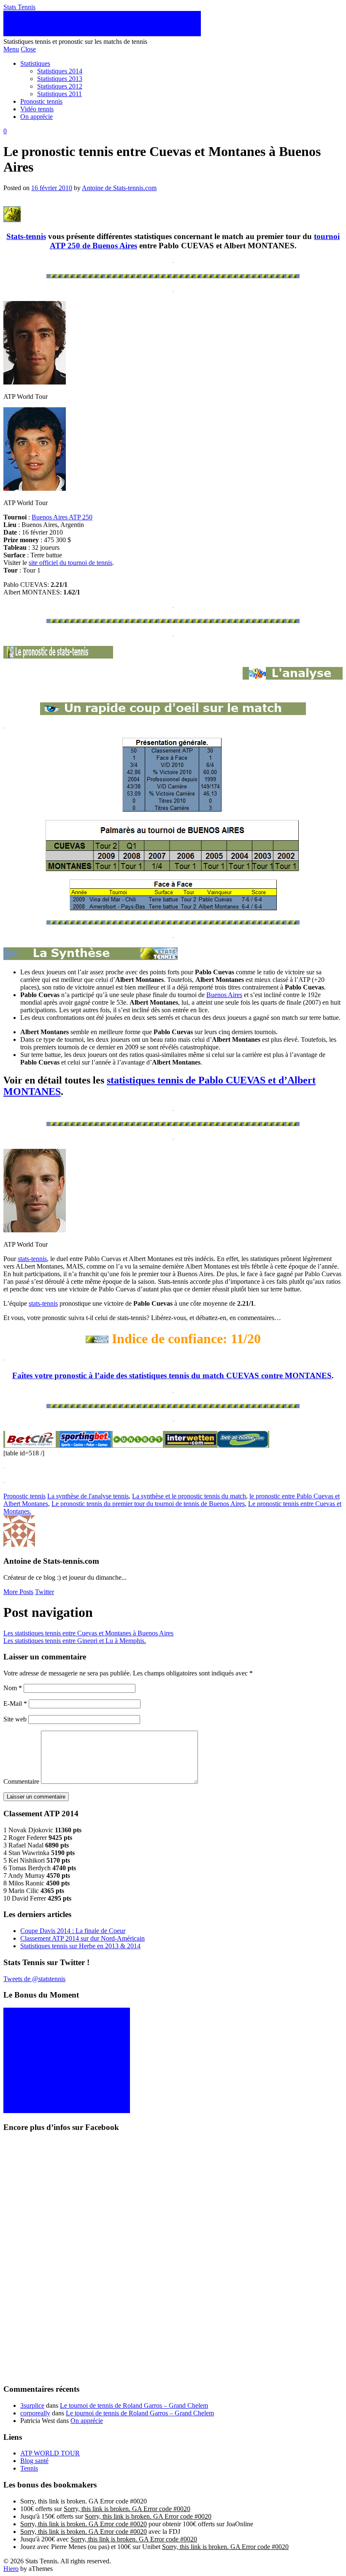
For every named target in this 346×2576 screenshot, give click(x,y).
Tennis (29, 2468)
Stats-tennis (26, 236)
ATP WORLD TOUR (50, 2453)
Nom (13, 1688)
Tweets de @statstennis (34, 1979)
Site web (15, 1719)
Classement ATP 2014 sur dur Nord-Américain (82, 1938)
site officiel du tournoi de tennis (70, 563)
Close (28, 49)
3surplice (32, 2405)
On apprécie (36, 117)
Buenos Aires (224, 995)
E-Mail (15, 1703)
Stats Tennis (19, 7)
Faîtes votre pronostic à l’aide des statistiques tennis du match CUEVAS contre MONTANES (172, 1375)
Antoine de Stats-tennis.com (119, 188)
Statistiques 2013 (60, 79)
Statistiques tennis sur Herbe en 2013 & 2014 (80, 1946)
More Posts (18, 1592)
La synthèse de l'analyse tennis (88, 1496)
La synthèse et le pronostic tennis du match (189, 1496)
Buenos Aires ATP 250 (62, 517)
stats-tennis (32, 1259)
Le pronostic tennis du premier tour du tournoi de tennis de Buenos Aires (148, 1504)
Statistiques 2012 (60, 86)
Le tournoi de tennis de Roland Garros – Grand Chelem (134, 2405)
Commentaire (21, 1781)
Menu (11, 49)
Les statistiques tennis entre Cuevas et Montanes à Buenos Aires (88, 1633)
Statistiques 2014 (60, 71)
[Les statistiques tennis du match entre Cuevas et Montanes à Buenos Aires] (293, 677)
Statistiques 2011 (59, 94)
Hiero (11, 2569)
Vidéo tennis (37, 109)
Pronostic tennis (41, 101)
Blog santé (34, 2461)
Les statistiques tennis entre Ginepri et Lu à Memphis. (75, 1641)
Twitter (45, 1592)
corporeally (35, 2413)
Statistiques (35, 63)
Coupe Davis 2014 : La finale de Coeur (73, 1931)
